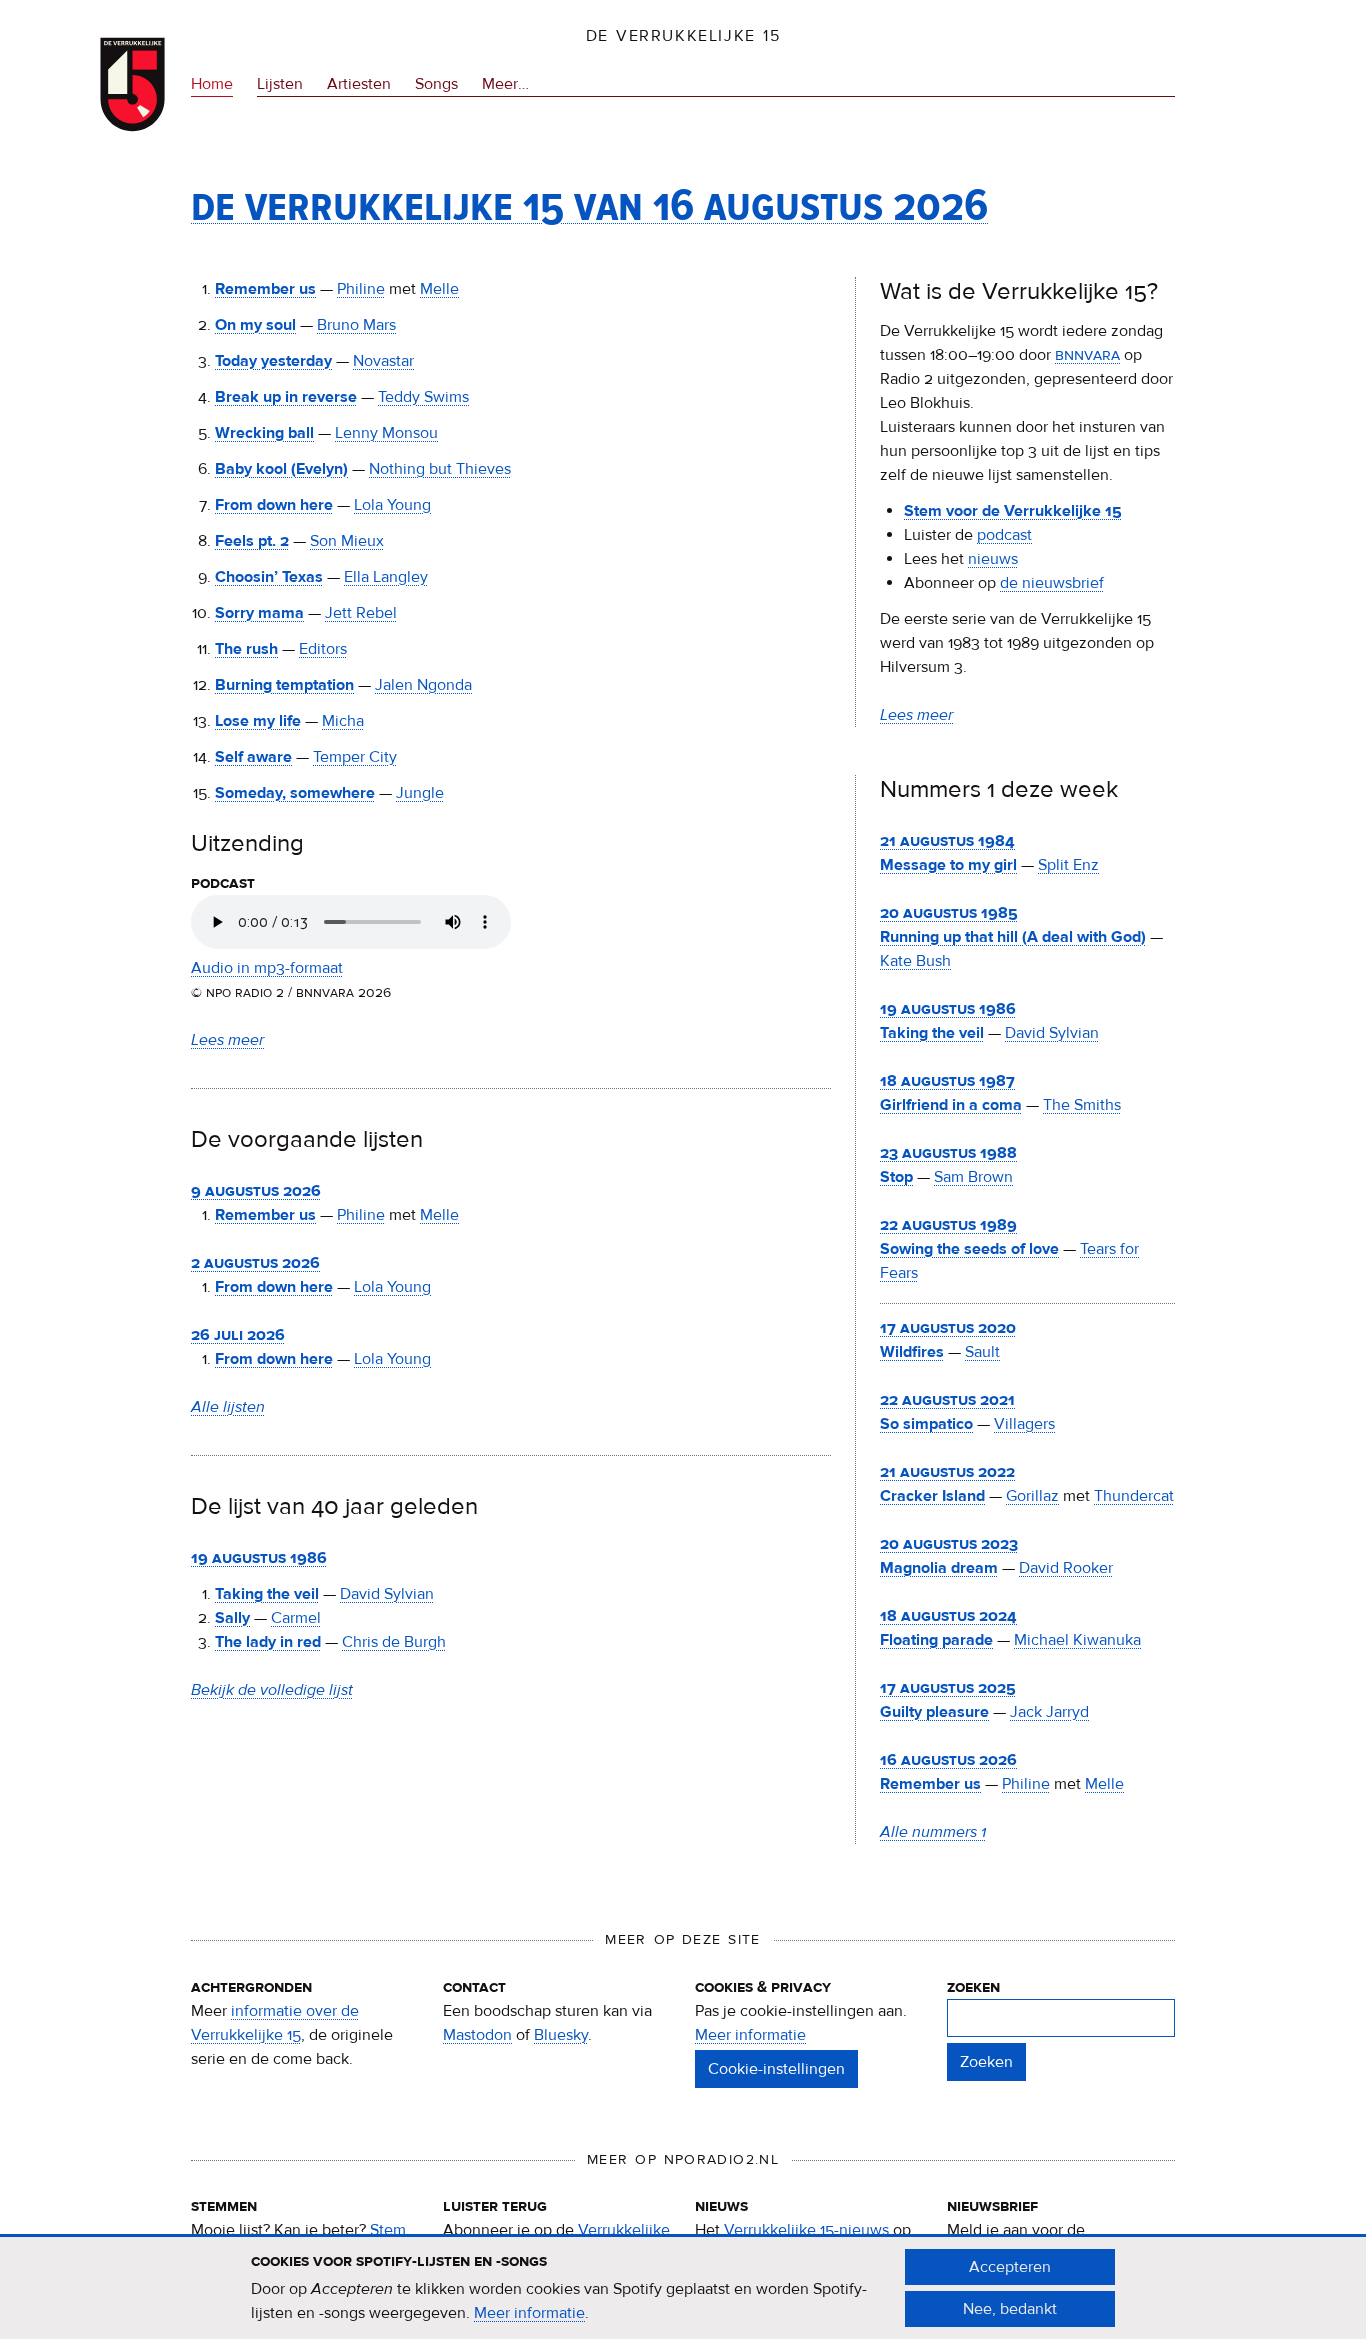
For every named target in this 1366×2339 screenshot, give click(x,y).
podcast (1004, 535)
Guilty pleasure (934, 1712)
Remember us (265, 289)
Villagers (1024, 1424)
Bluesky (561, 2035)
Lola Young (392, 505)
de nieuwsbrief (1052, 583)
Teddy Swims (423, 397)
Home (212, 84)
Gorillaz (1032, 1496)
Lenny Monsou (386, 433)
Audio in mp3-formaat (267, 968)
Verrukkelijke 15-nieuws (806, 2230)
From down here (274, 505)
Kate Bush (915, 961)
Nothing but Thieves (440, 469)
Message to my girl (948, 865)
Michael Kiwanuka (1077, 1640)
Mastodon (477, 2035)
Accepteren (1010, 2267)
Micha (343, 721)
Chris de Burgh (394, 1642)
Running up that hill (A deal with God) (1013, 937)
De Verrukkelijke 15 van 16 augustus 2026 (589, 204)
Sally (232, 1618)
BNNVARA (1087, 355)
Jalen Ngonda (423, 685)
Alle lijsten (228, 1407)
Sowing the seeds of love (969, 1249)
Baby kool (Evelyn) (281, 469)
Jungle (420, 793)
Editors (323, 649)
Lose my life (258, 721)
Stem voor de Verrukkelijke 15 (1013, 511)
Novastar (383, 361)
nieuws (993, 559)
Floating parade (936, 1640)
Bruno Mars (356, 325)
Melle (439, 289)
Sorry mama (259, 613)
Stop (896, 1177)
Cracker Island (932, 1496)
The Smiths (1082, 1105)
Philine (361, 289)
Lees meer (227, 1040)
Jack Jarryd (1049, 1712)
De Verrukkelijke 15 (683, 36)
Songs (436, 84)
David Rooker (1066, 1568)
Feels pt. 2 (252, 541)
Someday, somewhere (295, 793)
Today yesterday (273, 361)
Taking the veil (267, 1594)
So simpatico (926, 1424)
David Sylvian (387, 1594)
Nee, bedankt (1010, 2309)
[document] (683, 2288)
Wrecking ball (264, 433)
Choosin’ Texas (269, 577)
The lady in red (268, 1642)
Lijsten (280, 84)
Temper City (355, 757)
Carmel (296, 1618)
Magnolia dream (939, 1568)
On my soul (255, 325)
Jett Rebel (361, 613)
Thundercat (1134, 1496)
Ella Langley (386, 577)
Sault (982, 1352)
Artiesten (359, 84)
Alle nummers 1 (933, 1832)
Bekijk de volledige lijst (272, 1690)
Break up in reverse (286, 397)
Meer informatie (750, 2035)
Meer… (505, 85)
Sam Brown (973, 1177)
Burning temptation (284, 685)
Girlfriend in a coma (951, 1105)
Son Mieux (347, 541)
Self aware (253, 757)
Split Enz (1068, 865)
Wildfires (912, 1352)
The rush (246, 649)
